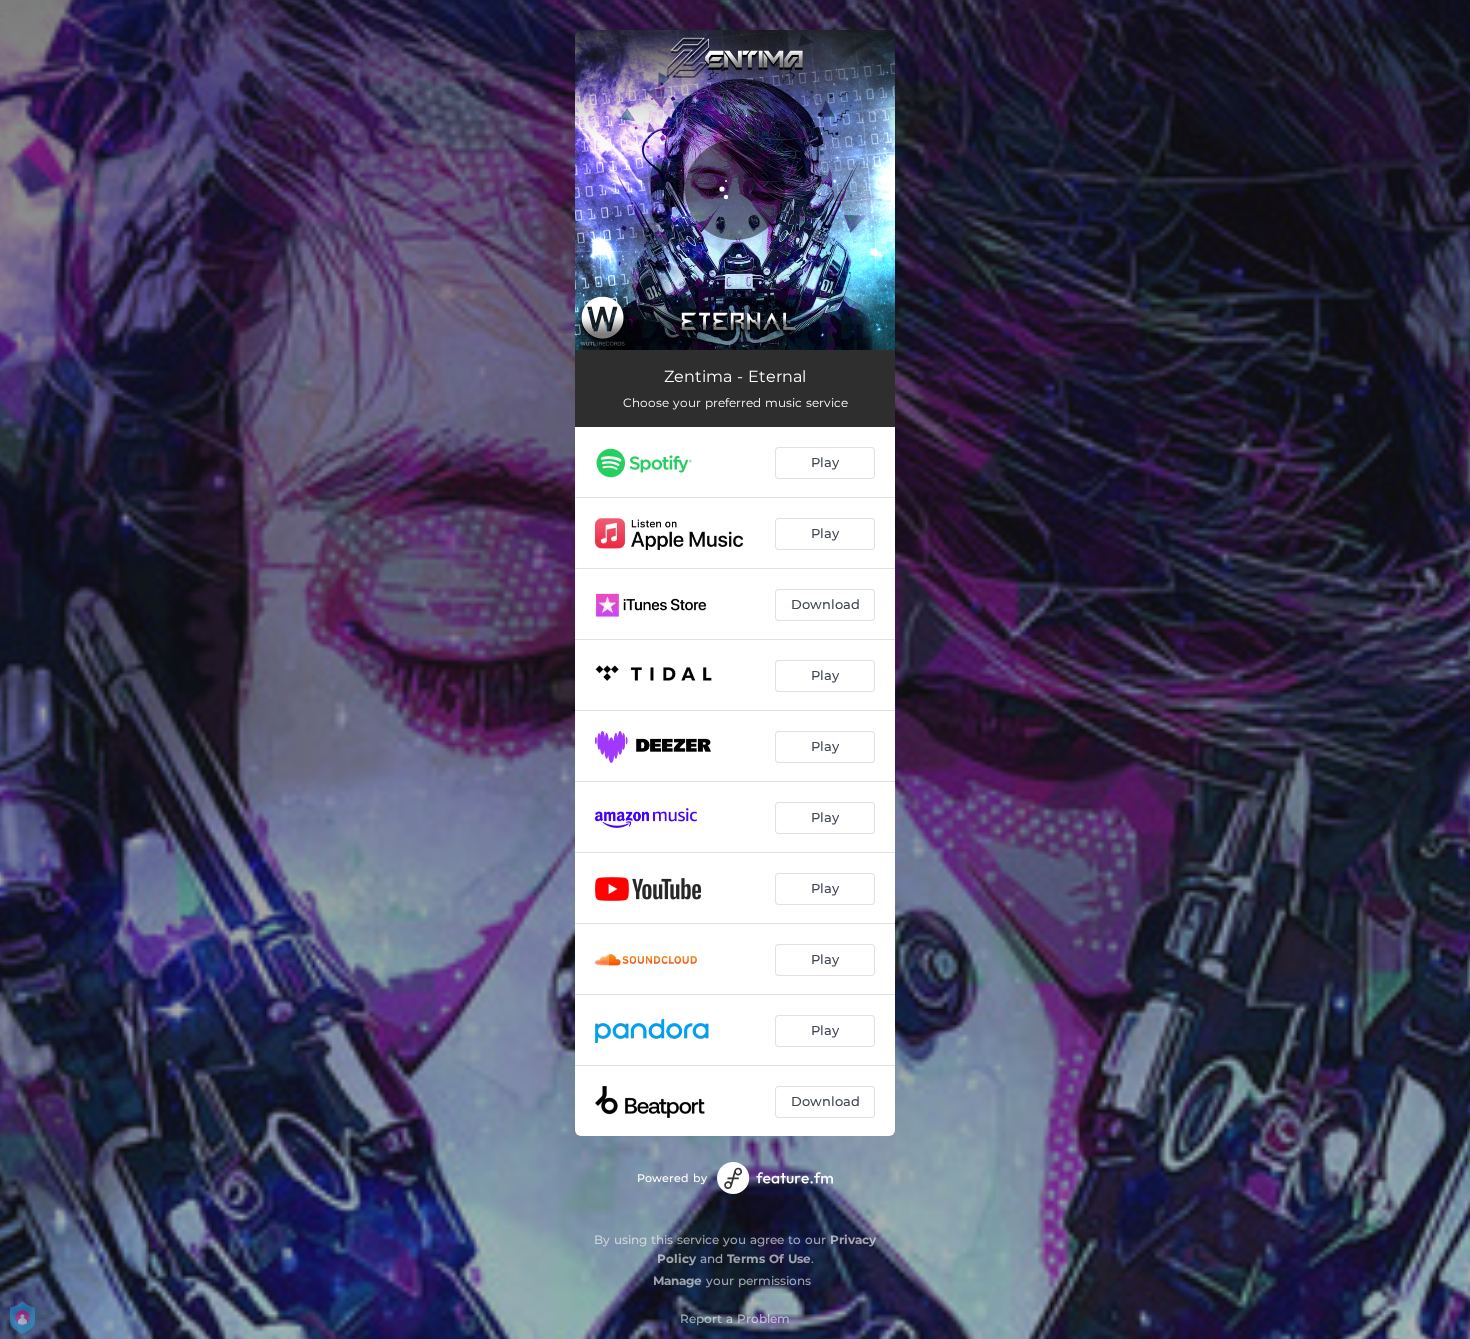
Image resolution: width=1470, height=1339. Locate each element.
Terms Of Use (769, 1258)
